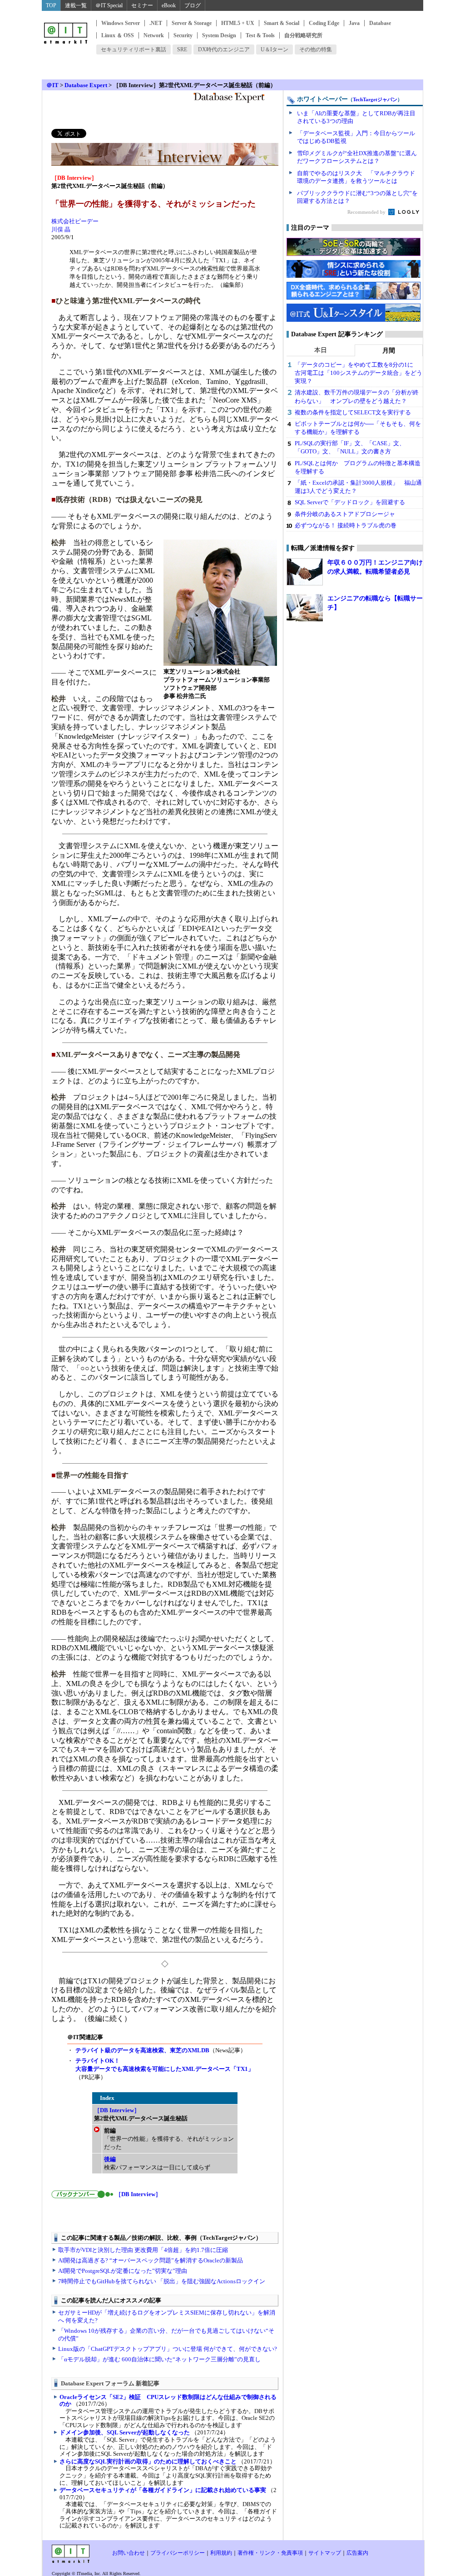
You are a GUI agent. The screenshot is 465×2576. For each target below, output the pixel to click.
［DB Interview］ (117, 2110)
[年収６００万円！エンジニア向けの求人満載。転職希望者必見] (305, 572)
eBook (169, 5)
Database (380, 23)
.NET (156, 23)
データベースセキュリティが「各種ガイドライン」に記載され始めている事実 (163, 2490)
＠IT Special (109, 5)
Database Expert (86, 85)
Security (183, 35)
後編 (110, 2159)
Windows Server (121, 23)
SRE (182, 49)
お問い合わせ (129, 2553)
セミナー (142, 5)
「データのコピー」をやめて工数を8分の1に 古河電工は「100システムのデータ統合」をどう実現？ (359, 373)
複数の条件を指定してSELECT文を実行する (353, 412)
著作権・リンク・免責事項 (270, 2553)
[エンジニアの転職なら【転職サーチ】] (305, 608)
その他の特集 (316, 49)
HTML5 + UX (238, 23)
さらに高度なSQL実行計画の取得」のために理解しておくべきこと (148, 2461)
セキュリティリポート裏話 (134, 49)
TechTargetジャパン (375, 99)
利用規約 (221, 2553)
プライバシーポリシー (178, 2553)
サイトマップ (325, 2553)
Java (354, 23)
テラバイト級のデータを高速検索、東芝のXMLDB (142, 2050)
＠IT (52, 85)
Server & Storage (192, 23)
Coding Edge (324, 23)
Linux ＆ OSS (118, 35)
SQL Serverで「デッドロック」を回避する (350, 502)
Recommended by (367, 212)
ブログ (193, 5)
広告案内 (357, 2553)
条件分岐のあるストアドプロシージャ (345, 514)
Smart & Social (282, 23)
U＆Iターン (275, 49)
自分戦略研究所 (303, 35)
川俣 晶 (61, 229)
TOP (51, 5)
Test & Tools (260, 35)
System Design (219, 35)
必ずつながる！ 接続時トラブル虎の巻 (346, 525)
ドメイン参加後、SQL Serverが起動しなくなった (125, 2432)
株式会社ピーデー (75, 221)
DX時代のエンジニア (224, 49)
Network (154, 35)
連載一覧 (76, 5)
